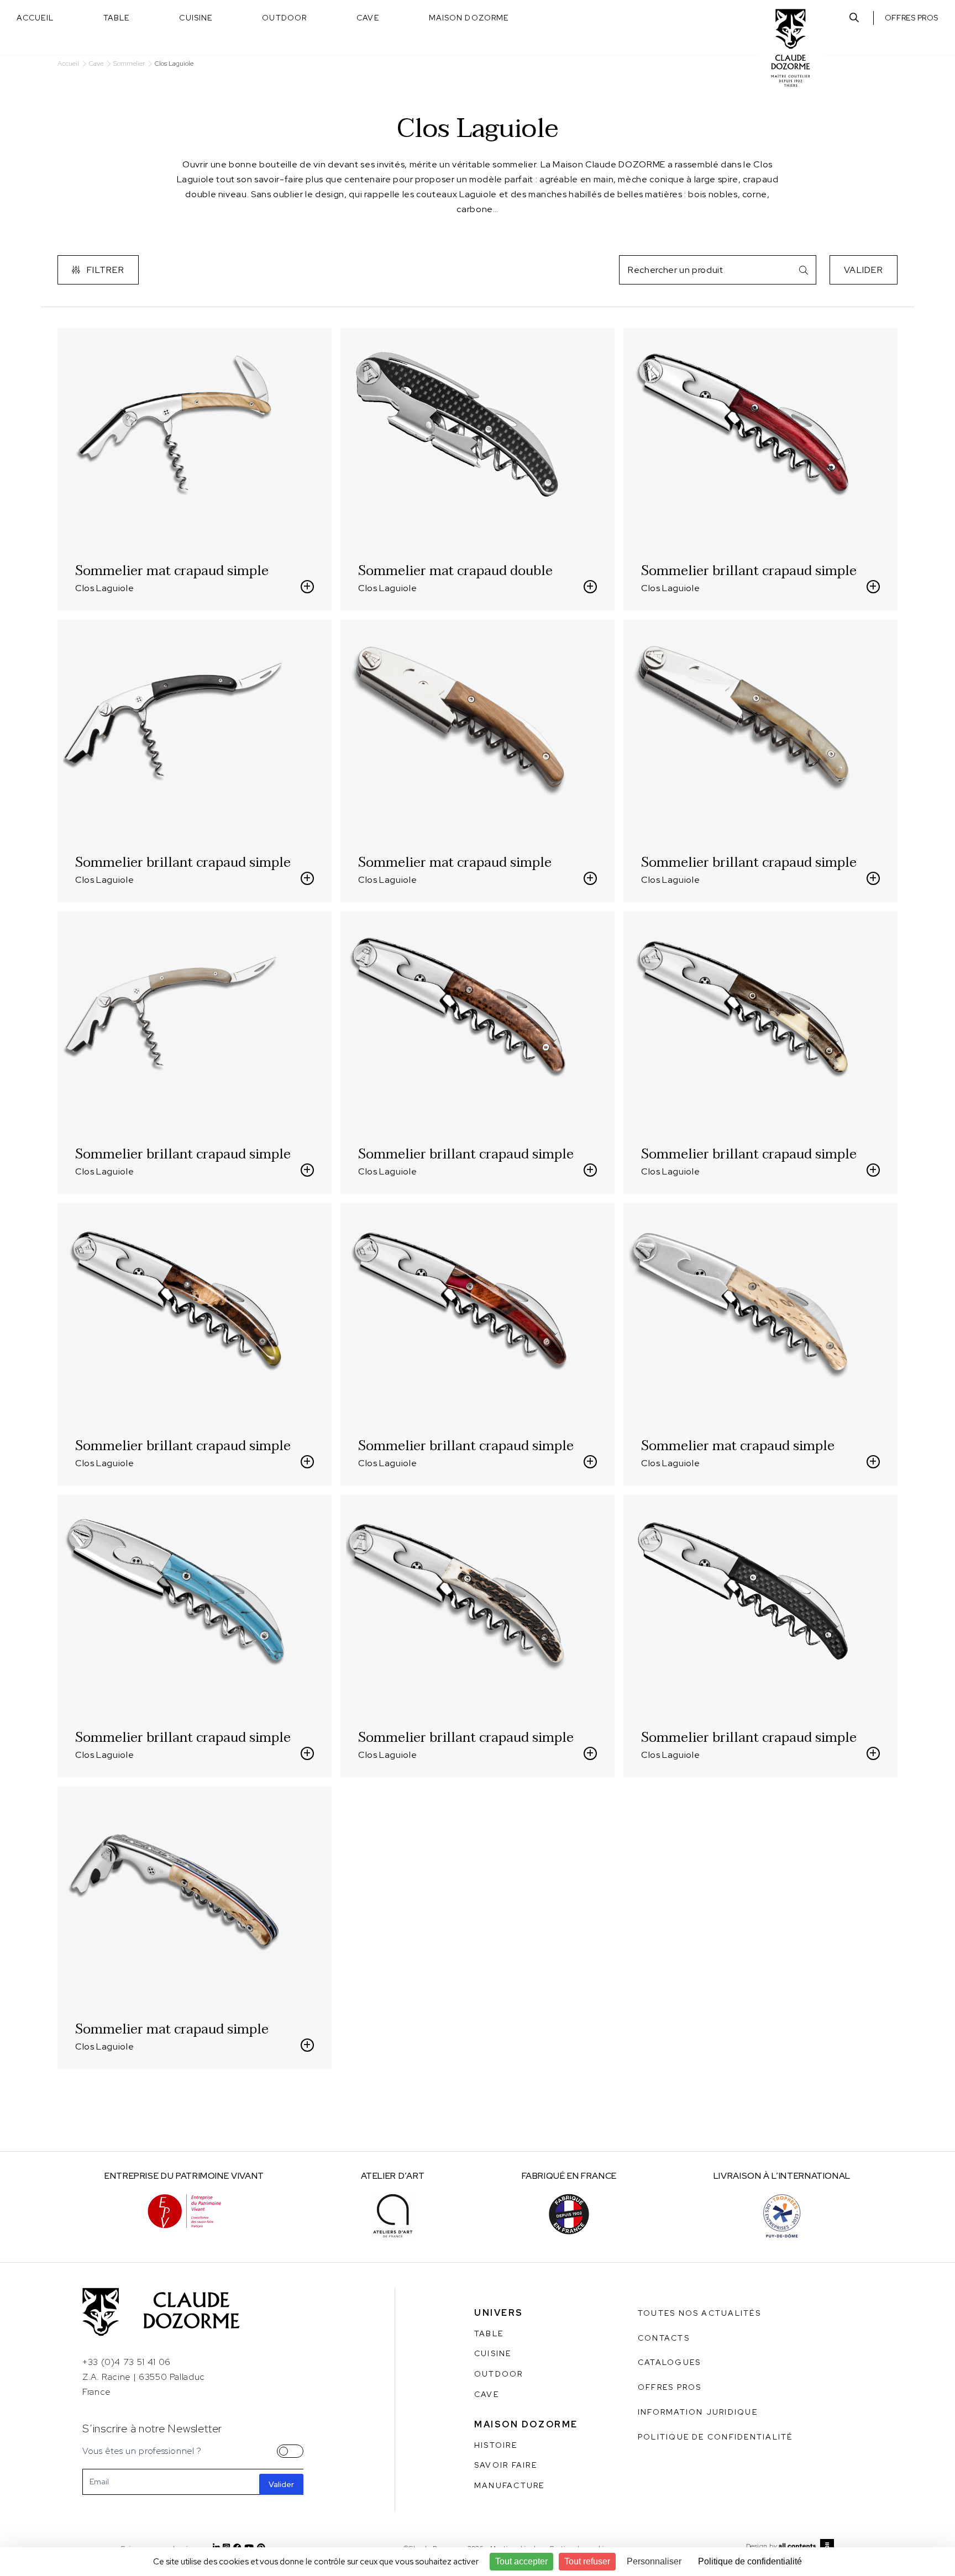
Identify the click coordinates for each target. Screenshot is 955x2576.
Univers (499, 2313)
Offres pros (912, 18)
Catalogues (669, 2362)
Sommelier (129, 64)
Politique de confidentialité (715, 2437)
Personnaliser (654, 2561)
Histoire (496, 2445)
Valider (864, 270)
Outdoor (284, 18)
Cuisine (196, 18)
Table (117, 18)
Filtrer (106, 270)
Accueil (35, 18)
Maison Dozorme (469, 18)
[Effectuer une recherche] (854, 18)
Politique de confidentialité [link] (750, 2561)
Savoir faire (506, 2465)
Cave (368, 18)
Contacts (664, 2338)
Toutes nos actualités (699, 2313)
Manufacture (510, 2485)
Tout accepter (521, 2561)
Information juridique (698, 2412)
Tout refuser (587, 2561)
